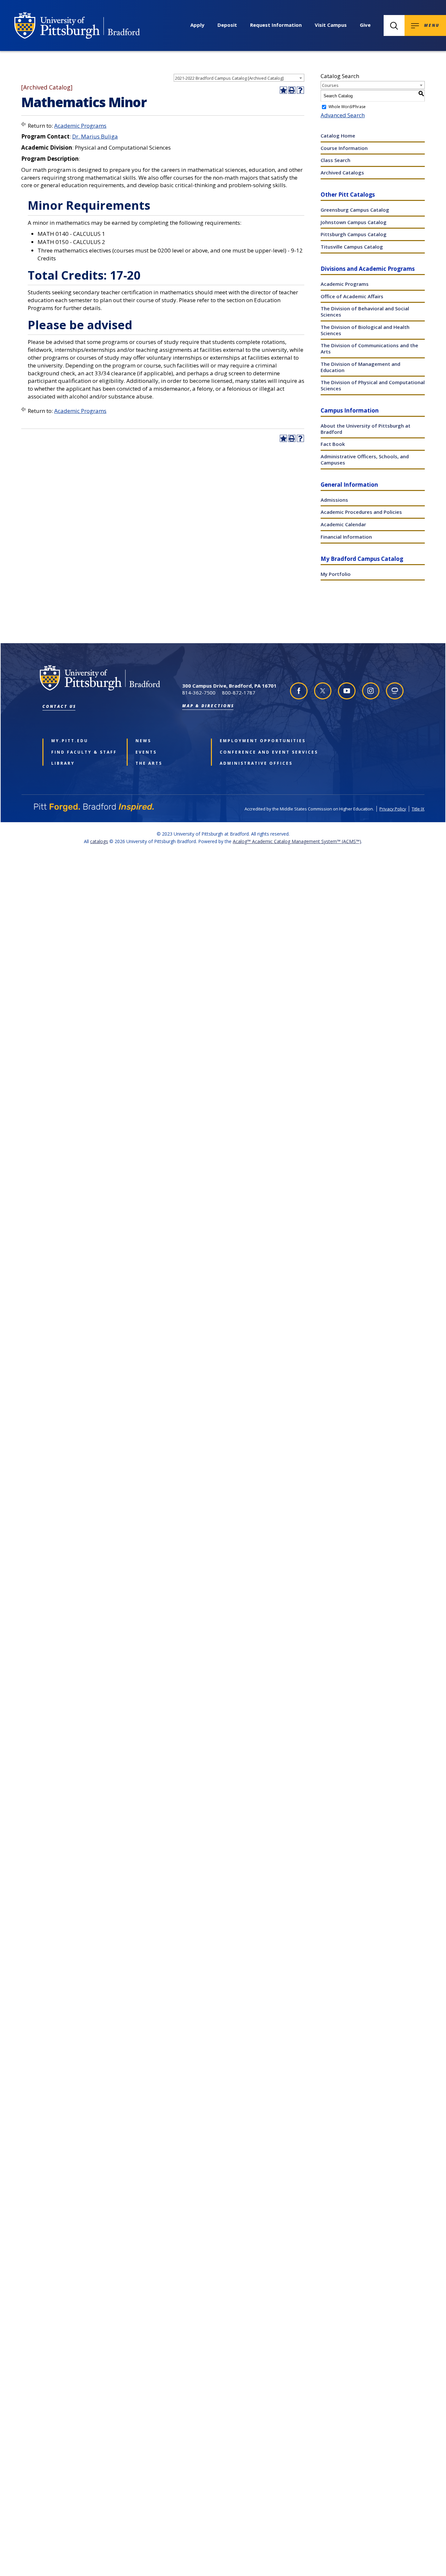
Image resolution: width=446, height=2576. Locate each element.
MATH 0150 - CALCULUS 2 (71, 242)
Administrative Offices (252, 763)
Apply (197, 25)
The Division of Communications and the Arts (369, 348)
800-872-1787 (239, 693)
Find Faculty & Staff (84, 752)
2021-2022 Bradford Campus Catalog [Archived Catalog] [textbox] (229, 78)
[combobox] (239, 78)
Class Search (335, 160)
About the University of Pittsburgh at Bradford (366, 429)
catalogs (99, 841)
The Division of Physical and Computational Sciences (373, 385)
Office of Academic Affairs (352, 296)
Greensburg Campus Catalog (355, 210)
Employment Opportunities (252, 741)
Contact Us (59, 706)
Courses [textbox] (330, 85)
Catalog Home (338, 136)
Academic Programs (80, 126)
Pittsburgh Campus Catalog (354, 234)
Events (146, 752)
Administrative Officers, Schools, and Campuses (365, 459)
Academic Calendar (343, 524)
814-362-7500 (199, 693)
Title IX (418, 809)
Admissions (334, 500)
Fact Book (333, 444)
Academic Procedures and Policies (361, 512)
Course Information (344, 148)
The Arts (149, 763)
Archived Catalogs (342, 172)
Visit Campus (331, 25)
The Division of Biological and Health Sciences (365, 330)
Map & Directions (208, 706)
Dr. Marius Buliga (95, 136)
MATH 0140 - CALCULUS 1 (71, 234)
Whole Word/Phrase (347, 107)
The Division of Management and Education (360, 367)
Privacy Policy (393, 809)
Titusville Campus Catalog (352, 247)
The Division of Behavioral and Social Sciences (365, 311)
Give (365, 25)
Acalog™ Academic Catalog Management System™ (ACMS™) (297, 841)
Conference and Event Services (252, 752)
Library (63, 763)
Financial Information (346, 537)
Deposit (227, 25)
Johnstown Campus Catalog (354, 222)
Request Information (276, 25)
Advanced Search (343, 115)
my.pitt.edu (70, 741)
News (143, 741)
